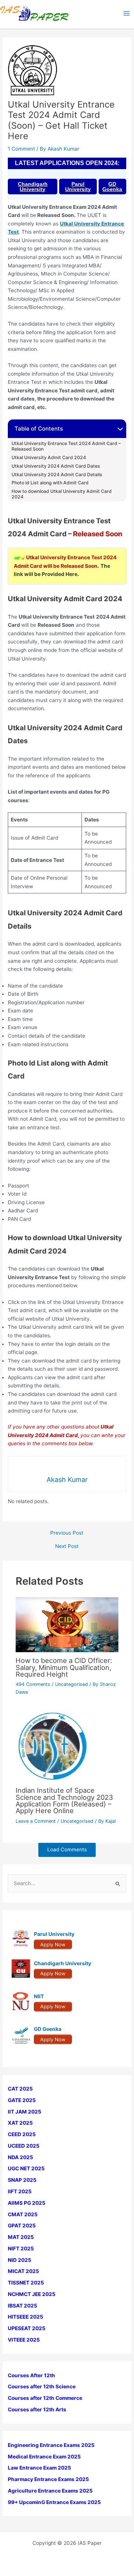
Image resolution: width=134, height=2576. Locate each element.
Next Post (67, 1546)
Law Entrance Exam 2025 (39, 2468)
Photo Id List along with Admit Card (50, 483)
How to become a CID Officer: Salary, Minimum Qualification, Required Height (64, 1667)
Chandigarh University (33, 187)
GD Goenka (112, 187)
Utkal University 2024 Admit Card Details (57, 475)
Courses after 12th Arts (37, 2409)
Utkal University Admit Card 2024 (49, 458)
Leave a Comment (36, 1821)
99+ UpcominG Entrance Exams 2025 (54, 2502)
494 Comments (33, 1684)
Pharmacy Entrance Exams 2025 (48, 2479)
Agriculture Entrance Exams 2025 (50, 2491)
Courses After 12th (31, 2375)
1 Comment (21, 149)
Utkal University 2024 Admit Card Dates (56, 466)
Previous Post (67, 1533)
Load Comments (67, 1849)
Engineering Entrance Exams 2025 (51, 2445)
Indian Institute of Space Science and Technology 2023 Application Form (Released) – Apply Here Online (64, 1800)
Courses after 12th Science (42, 2386)
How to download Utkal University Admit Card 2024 (62, 494)
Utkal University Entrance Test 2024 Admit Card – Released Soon (66, 446)
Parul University (78, 187)
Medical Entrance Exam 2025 (44, 2457)
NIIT (39, 1996)
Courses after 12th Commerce (45, 2398)
